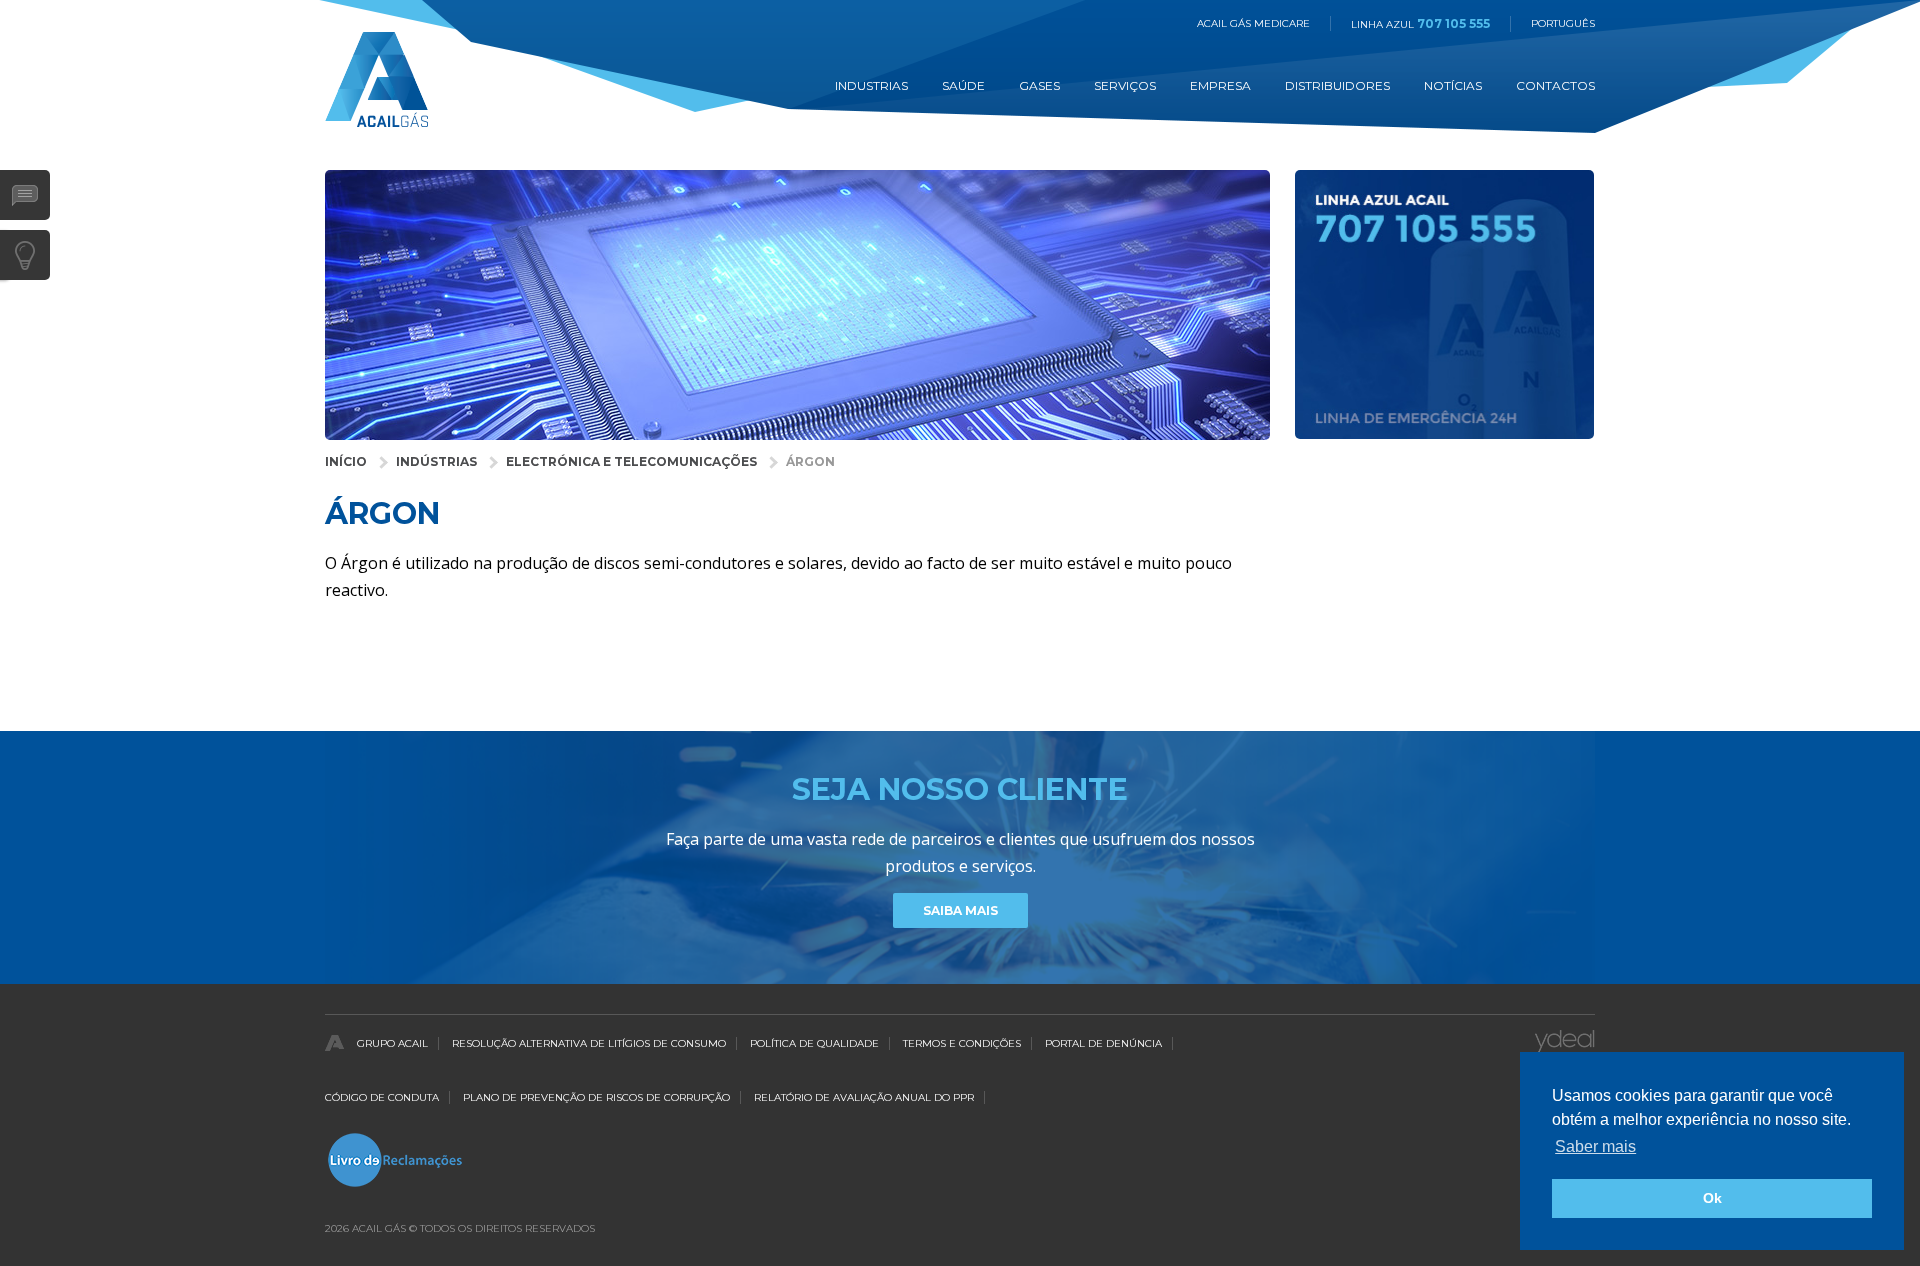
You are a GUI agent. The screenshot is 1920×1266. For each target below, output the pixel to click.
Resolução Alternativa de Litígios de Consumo (589, 1043)
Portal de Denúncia (1103, 1043)
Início (346, 461)
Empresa (1220, 85)
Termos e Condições (962, 1043)
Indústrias (436, 461)
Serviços (1125, 85)
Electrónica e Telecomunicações (631, 461)
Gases (1039, 85)
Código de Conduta (382, 1097)
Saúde (963, 85)
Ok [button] (1712, 1198)
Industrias (871, 85)
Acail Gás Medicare (1253, 23)
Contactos (1555, 85)
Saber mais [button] (1595, 1146)
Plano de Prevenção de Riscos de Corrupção (596, 1097)
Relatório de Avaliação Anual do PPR (864, 1097)
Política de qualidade (814, 1043)
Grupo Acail (392, 1043)
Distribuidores (1337, 85)
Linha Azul (1420, 24)
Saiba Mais (960, 910)
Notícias (1453, 85)
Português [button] (1563, 23)
